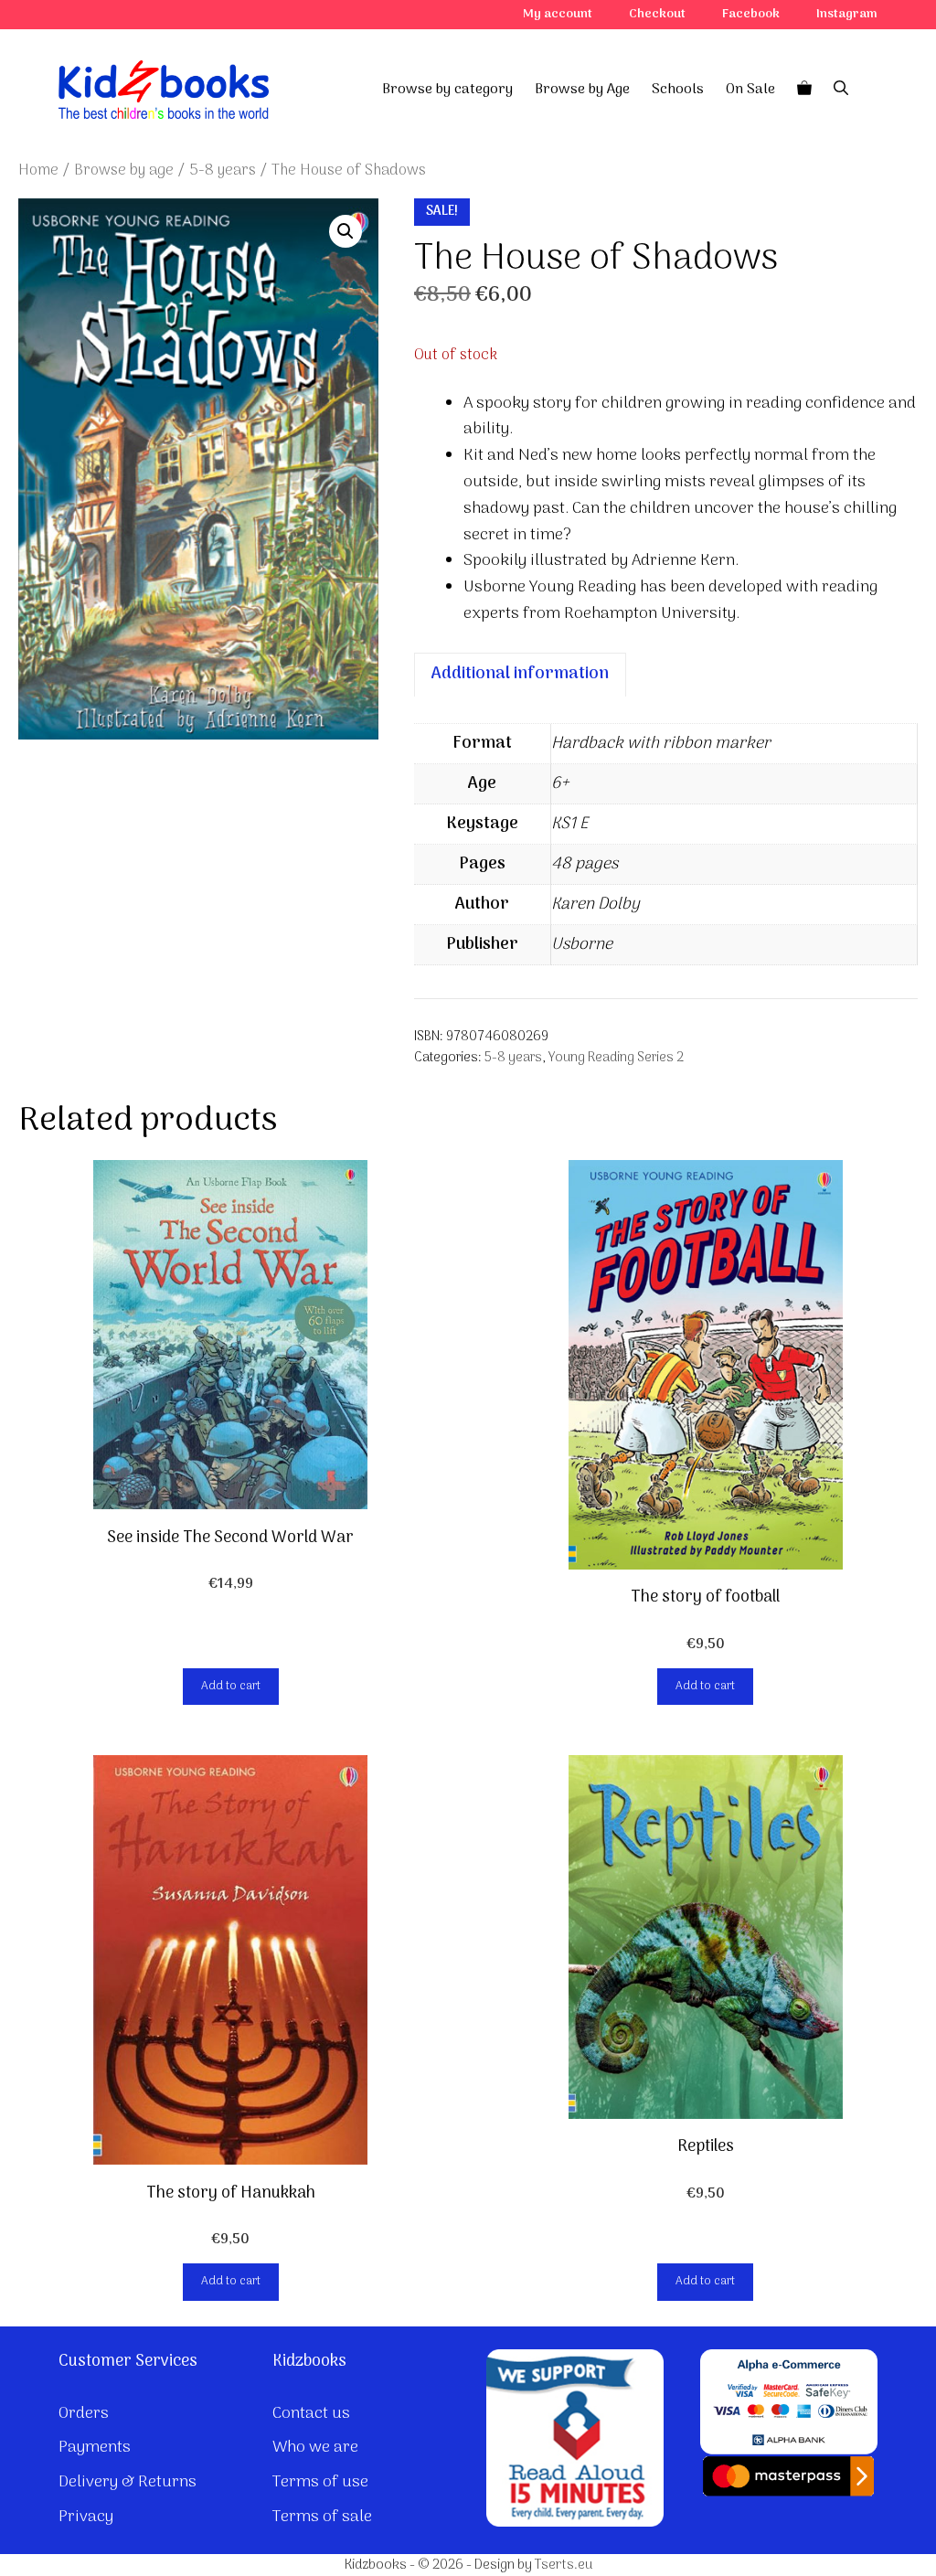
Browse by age (124, 170)
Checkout (657, 14)
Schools (678, 90)
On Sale (750, 90)
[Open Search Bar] (841, 90)
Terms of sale (322, 2517)
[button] (346, 231)
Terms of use (320, 2482)
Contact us (311, 2414)
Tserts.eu (564, 2565)
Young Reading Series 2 (616, 1058)
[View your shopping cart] (804, 90)
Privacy (86, 2517)
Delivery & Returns (128, 2482)
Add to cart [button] (231, 1686)
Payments (95, 2448)
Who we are (315, 2448)
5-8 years (223, 170)
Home (38, 170)
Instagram (847, 14)
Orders (84, 2414)
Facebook (751, 14)
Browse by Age (582, 90)
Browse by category (447, 90)
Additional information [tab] (520, 674)
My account (558, 14)
